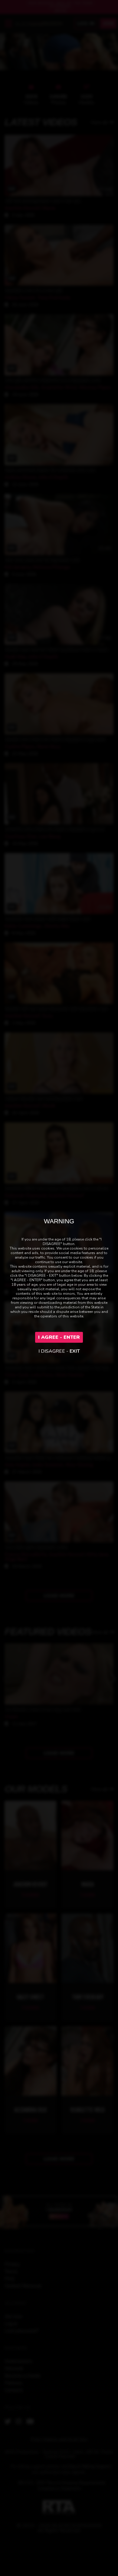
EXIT (75, 1351)
